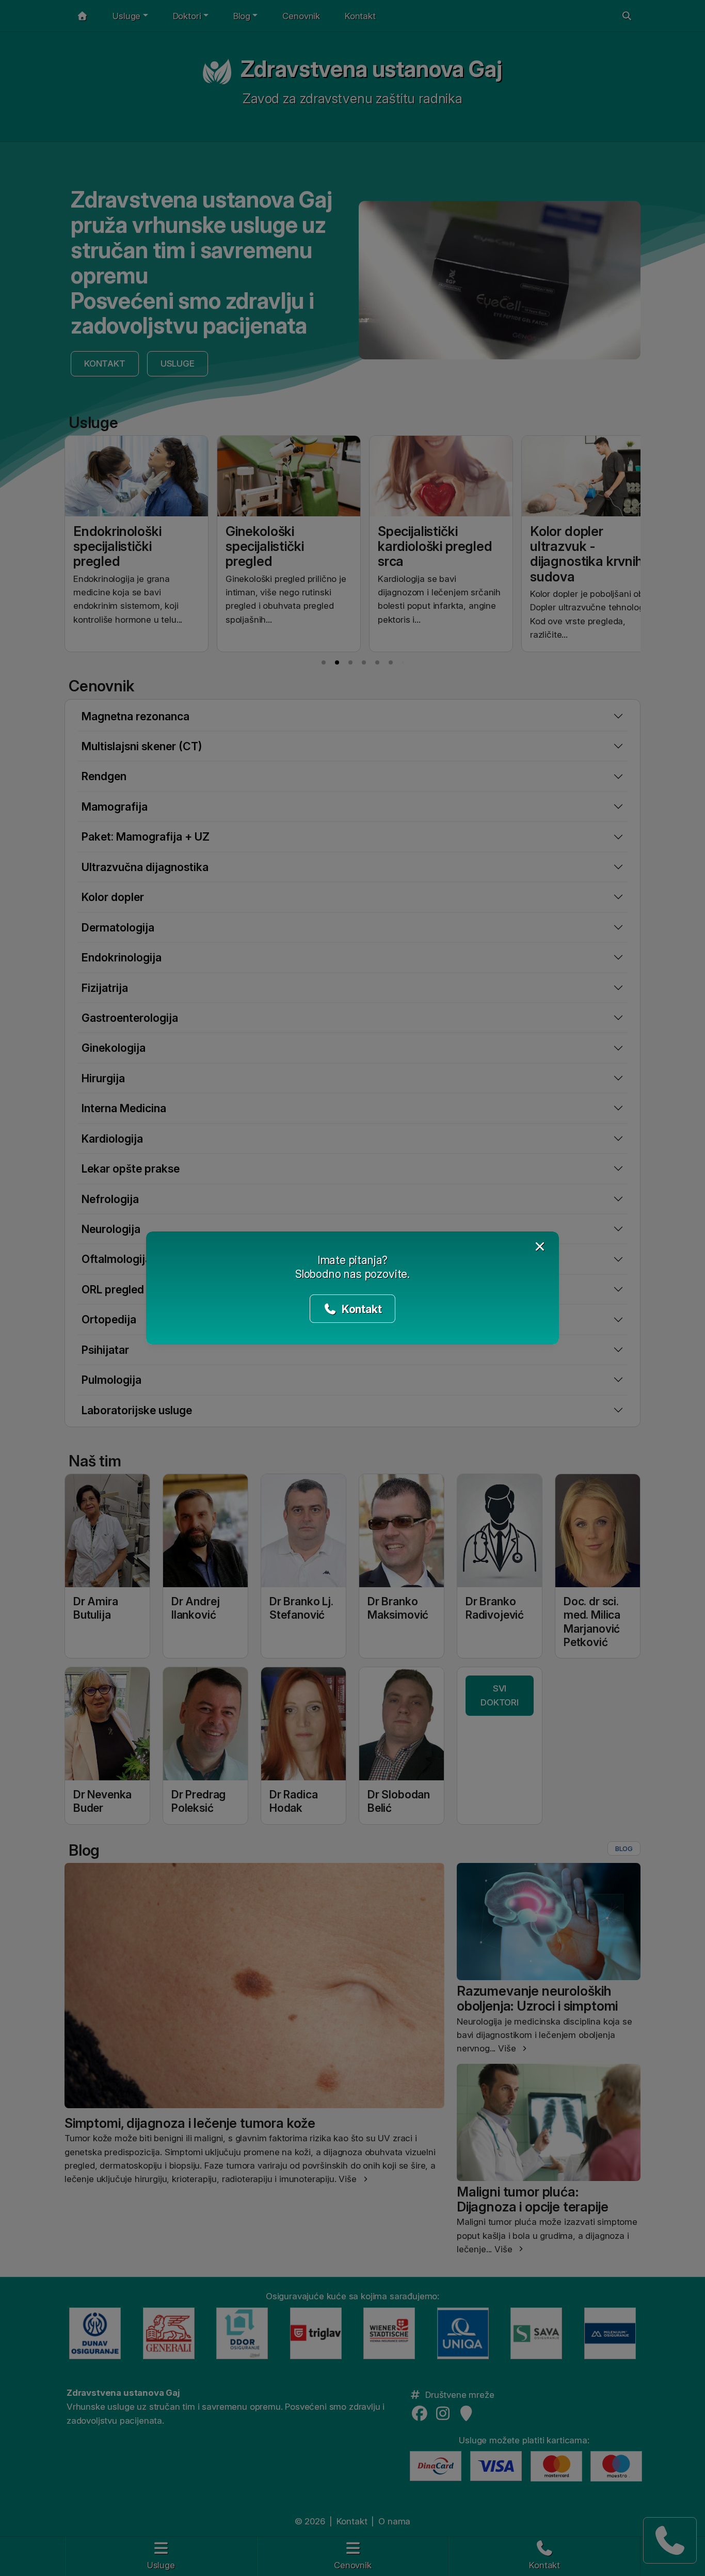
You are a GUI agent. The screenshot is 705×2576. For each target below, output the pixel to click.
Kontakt (360, 1309)
